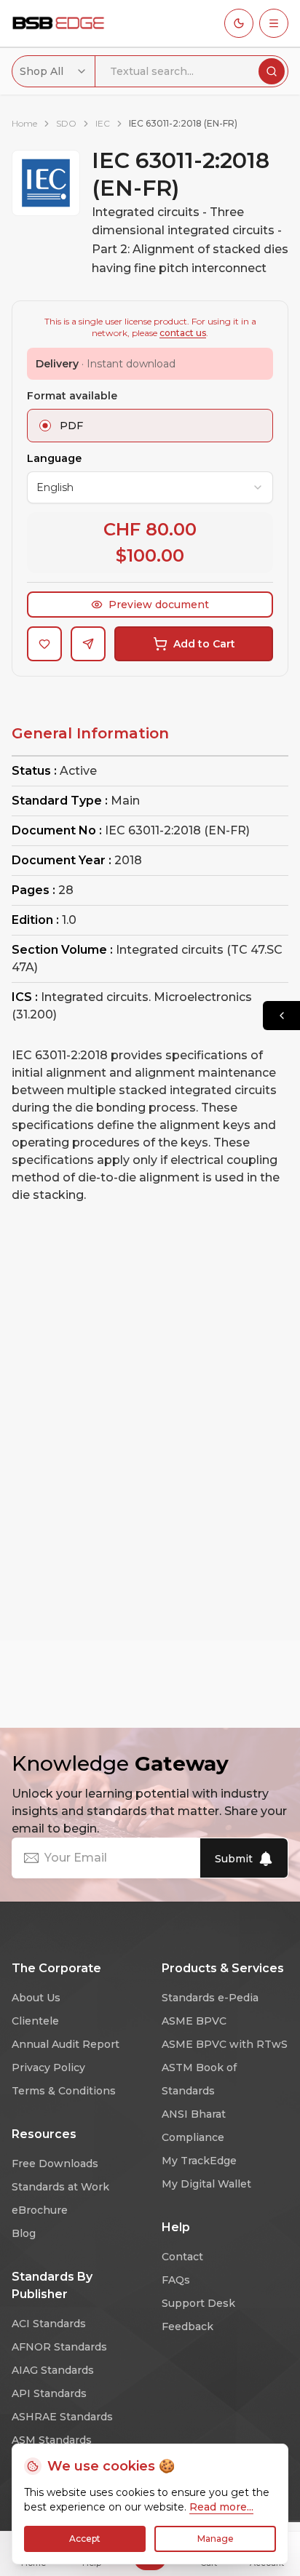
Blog (24, 2233)
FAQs (176, 2280)
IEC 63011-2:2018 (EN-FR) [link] (183, 123)
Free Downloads (55, 2164)
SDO (66, 123)
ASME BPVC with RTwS (225, 2044)
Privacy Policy (48, 2067)
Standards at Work (60, 2187)
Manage (216, 2539)
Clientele (35, 2021)
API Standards (49, 2393)
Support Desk (198, 2303)
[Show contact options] (281, 1016)
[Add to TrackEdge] (88, 644)
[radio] (45, 426)
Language (54, 458)
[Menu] (274, 23)
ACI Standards (49, 2324)
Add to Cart (204, 644)
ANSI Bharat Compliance (194, 2126)
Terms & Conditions (64, 2091)
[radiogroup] (150, 426)
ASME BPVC (194, 2021)
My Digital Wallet (206, 2184)
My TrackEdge (199, 2161)
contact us (183, 333)
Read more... (221, 2507)
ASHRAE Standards (62, 2417)
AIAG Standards (53, 2370)
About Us (36, 1998)
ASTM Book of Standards (199, 2079)
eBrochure (40, 2210)
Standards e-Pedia (210, 1998)
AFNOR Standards (59, 2347)
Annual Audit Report (66, 2044)
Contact (182, 2257)
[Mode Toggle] (239, 23)
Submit (234, 1859)
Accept (85, 2539)
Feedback (187, 2326)
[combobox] (54, 71)
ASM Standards (52, 2440)
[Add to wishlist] (44, 644)
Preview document (159, 605)
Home (24, 123)
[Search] (272, 71)
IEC (103, 123)
